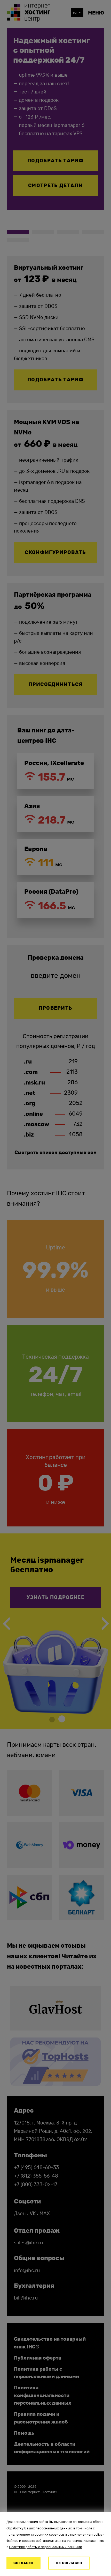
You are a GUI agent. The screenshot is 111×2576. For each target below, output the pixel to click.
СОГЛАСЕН (24, 2563)
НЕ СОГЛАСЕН (69, 2563)
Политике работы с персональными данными (46, 2547)
